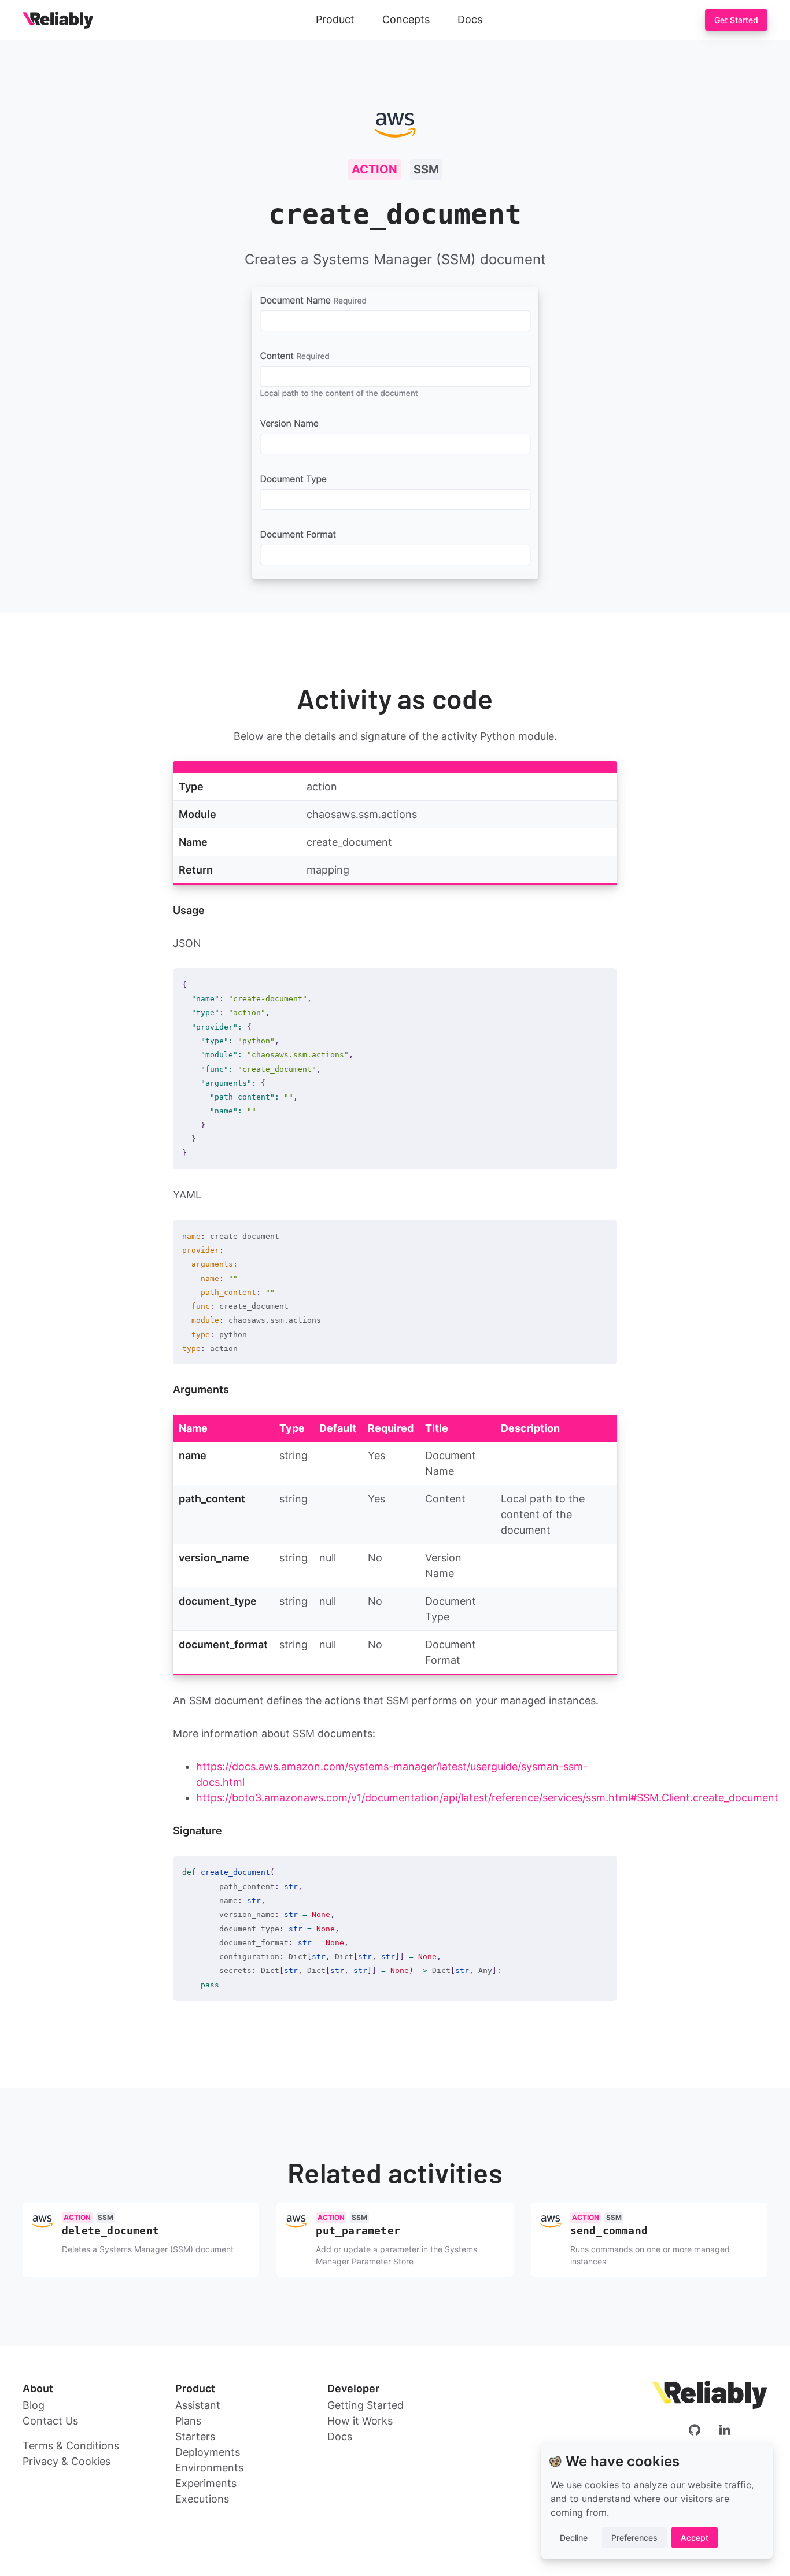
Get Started (736, 20)
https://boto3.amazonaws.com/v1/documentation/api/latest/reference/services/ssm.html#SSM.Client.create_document (487, 1798)
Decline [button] (574, 2538)
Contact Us (50, 2421)
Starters (195, 2436)
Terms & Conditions (71, 2446)
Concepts (406, 19)
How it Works (360, 2421)
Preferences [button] (634, 2538)
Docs (470, 19)
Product (335, 19)
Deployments (208, 2452)
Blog (34, 2405)
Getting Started (366, 2405)
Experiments (206, 2483)
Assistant (198, 2405)
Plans (188, 2421)
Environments (209, 2468)
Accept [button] (695, 2538)
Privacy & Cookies (67, 2461)
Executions (202, 2499)
